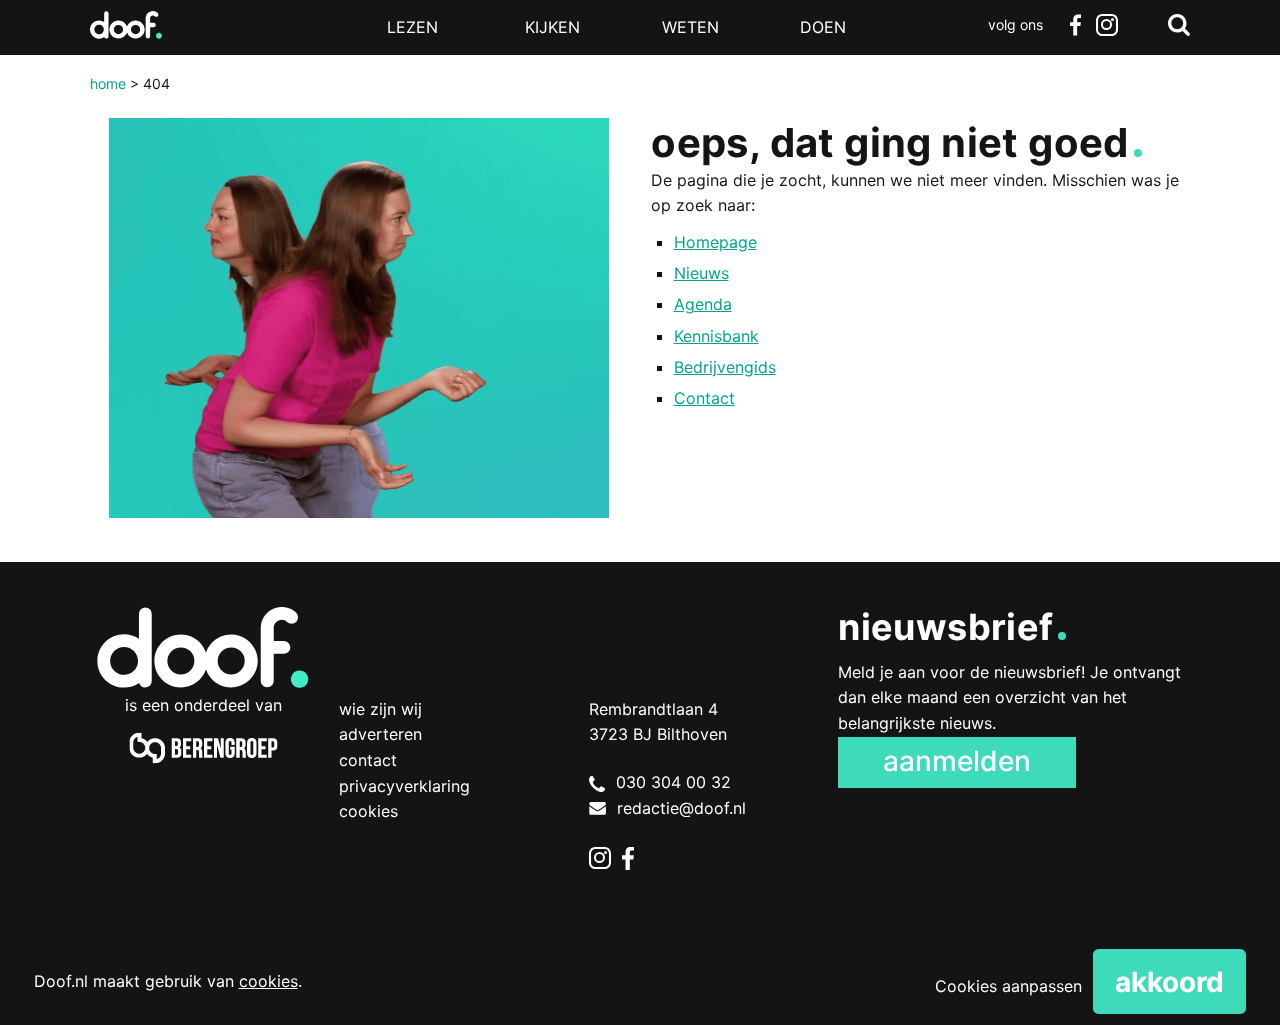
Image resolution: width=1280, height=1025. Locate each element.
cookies (268, 981)
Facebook (1075, 25)
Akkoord (1169, 982)
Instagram (1107, 25)
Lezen (412, 27)
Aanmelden (957, 761)
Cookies (368, 811)
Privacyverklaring (404, 786)
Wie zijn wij (380, 709)
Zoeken (1179, 25)
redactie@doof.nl (681, 808)
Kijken (552, 27)
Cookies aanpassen (1008, 986)
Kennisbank (716, 336)
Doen (823, 27)
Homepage (715, 242)
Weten (690, 27)
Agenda (703, 304)
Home (108, 83)
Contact (704, 398)
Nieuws (701, 273)
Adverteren (380, 734)
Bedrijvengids (725, 367)
